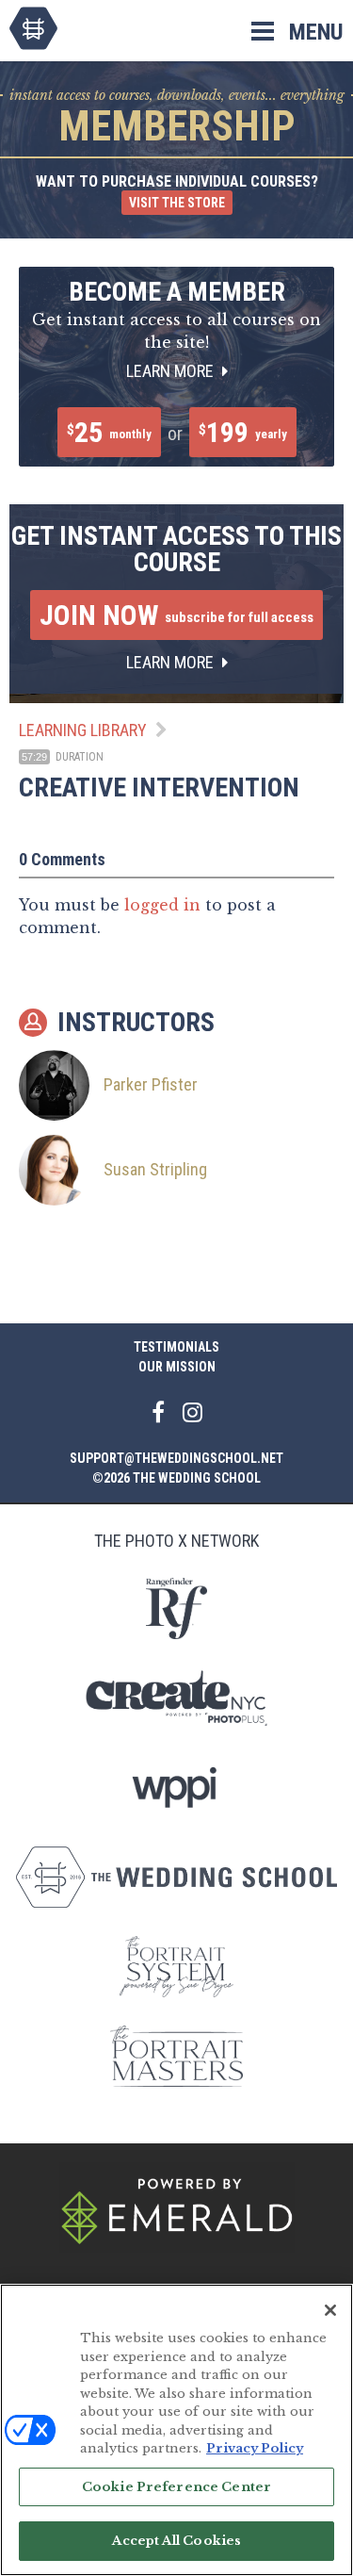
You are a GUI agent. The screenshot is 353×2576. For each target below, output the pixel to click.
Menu (316, 32)
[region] (176, 2430)
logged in (162, 905)
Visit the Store (177, 203)
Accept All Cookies (176, 2541)
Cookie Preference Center (176, 2487)
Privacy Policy (255, 2448)
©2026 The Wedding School (176, 1478)
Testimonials (176, 1347)
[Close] (330, 2310)
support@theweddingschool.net (176, 1458)
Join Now (176, 615)
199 (243, 432)
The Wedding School (33, 28)
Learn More (172, 371)
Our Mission (177, 1367)
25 (109, 432)
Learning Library (83, 730)
